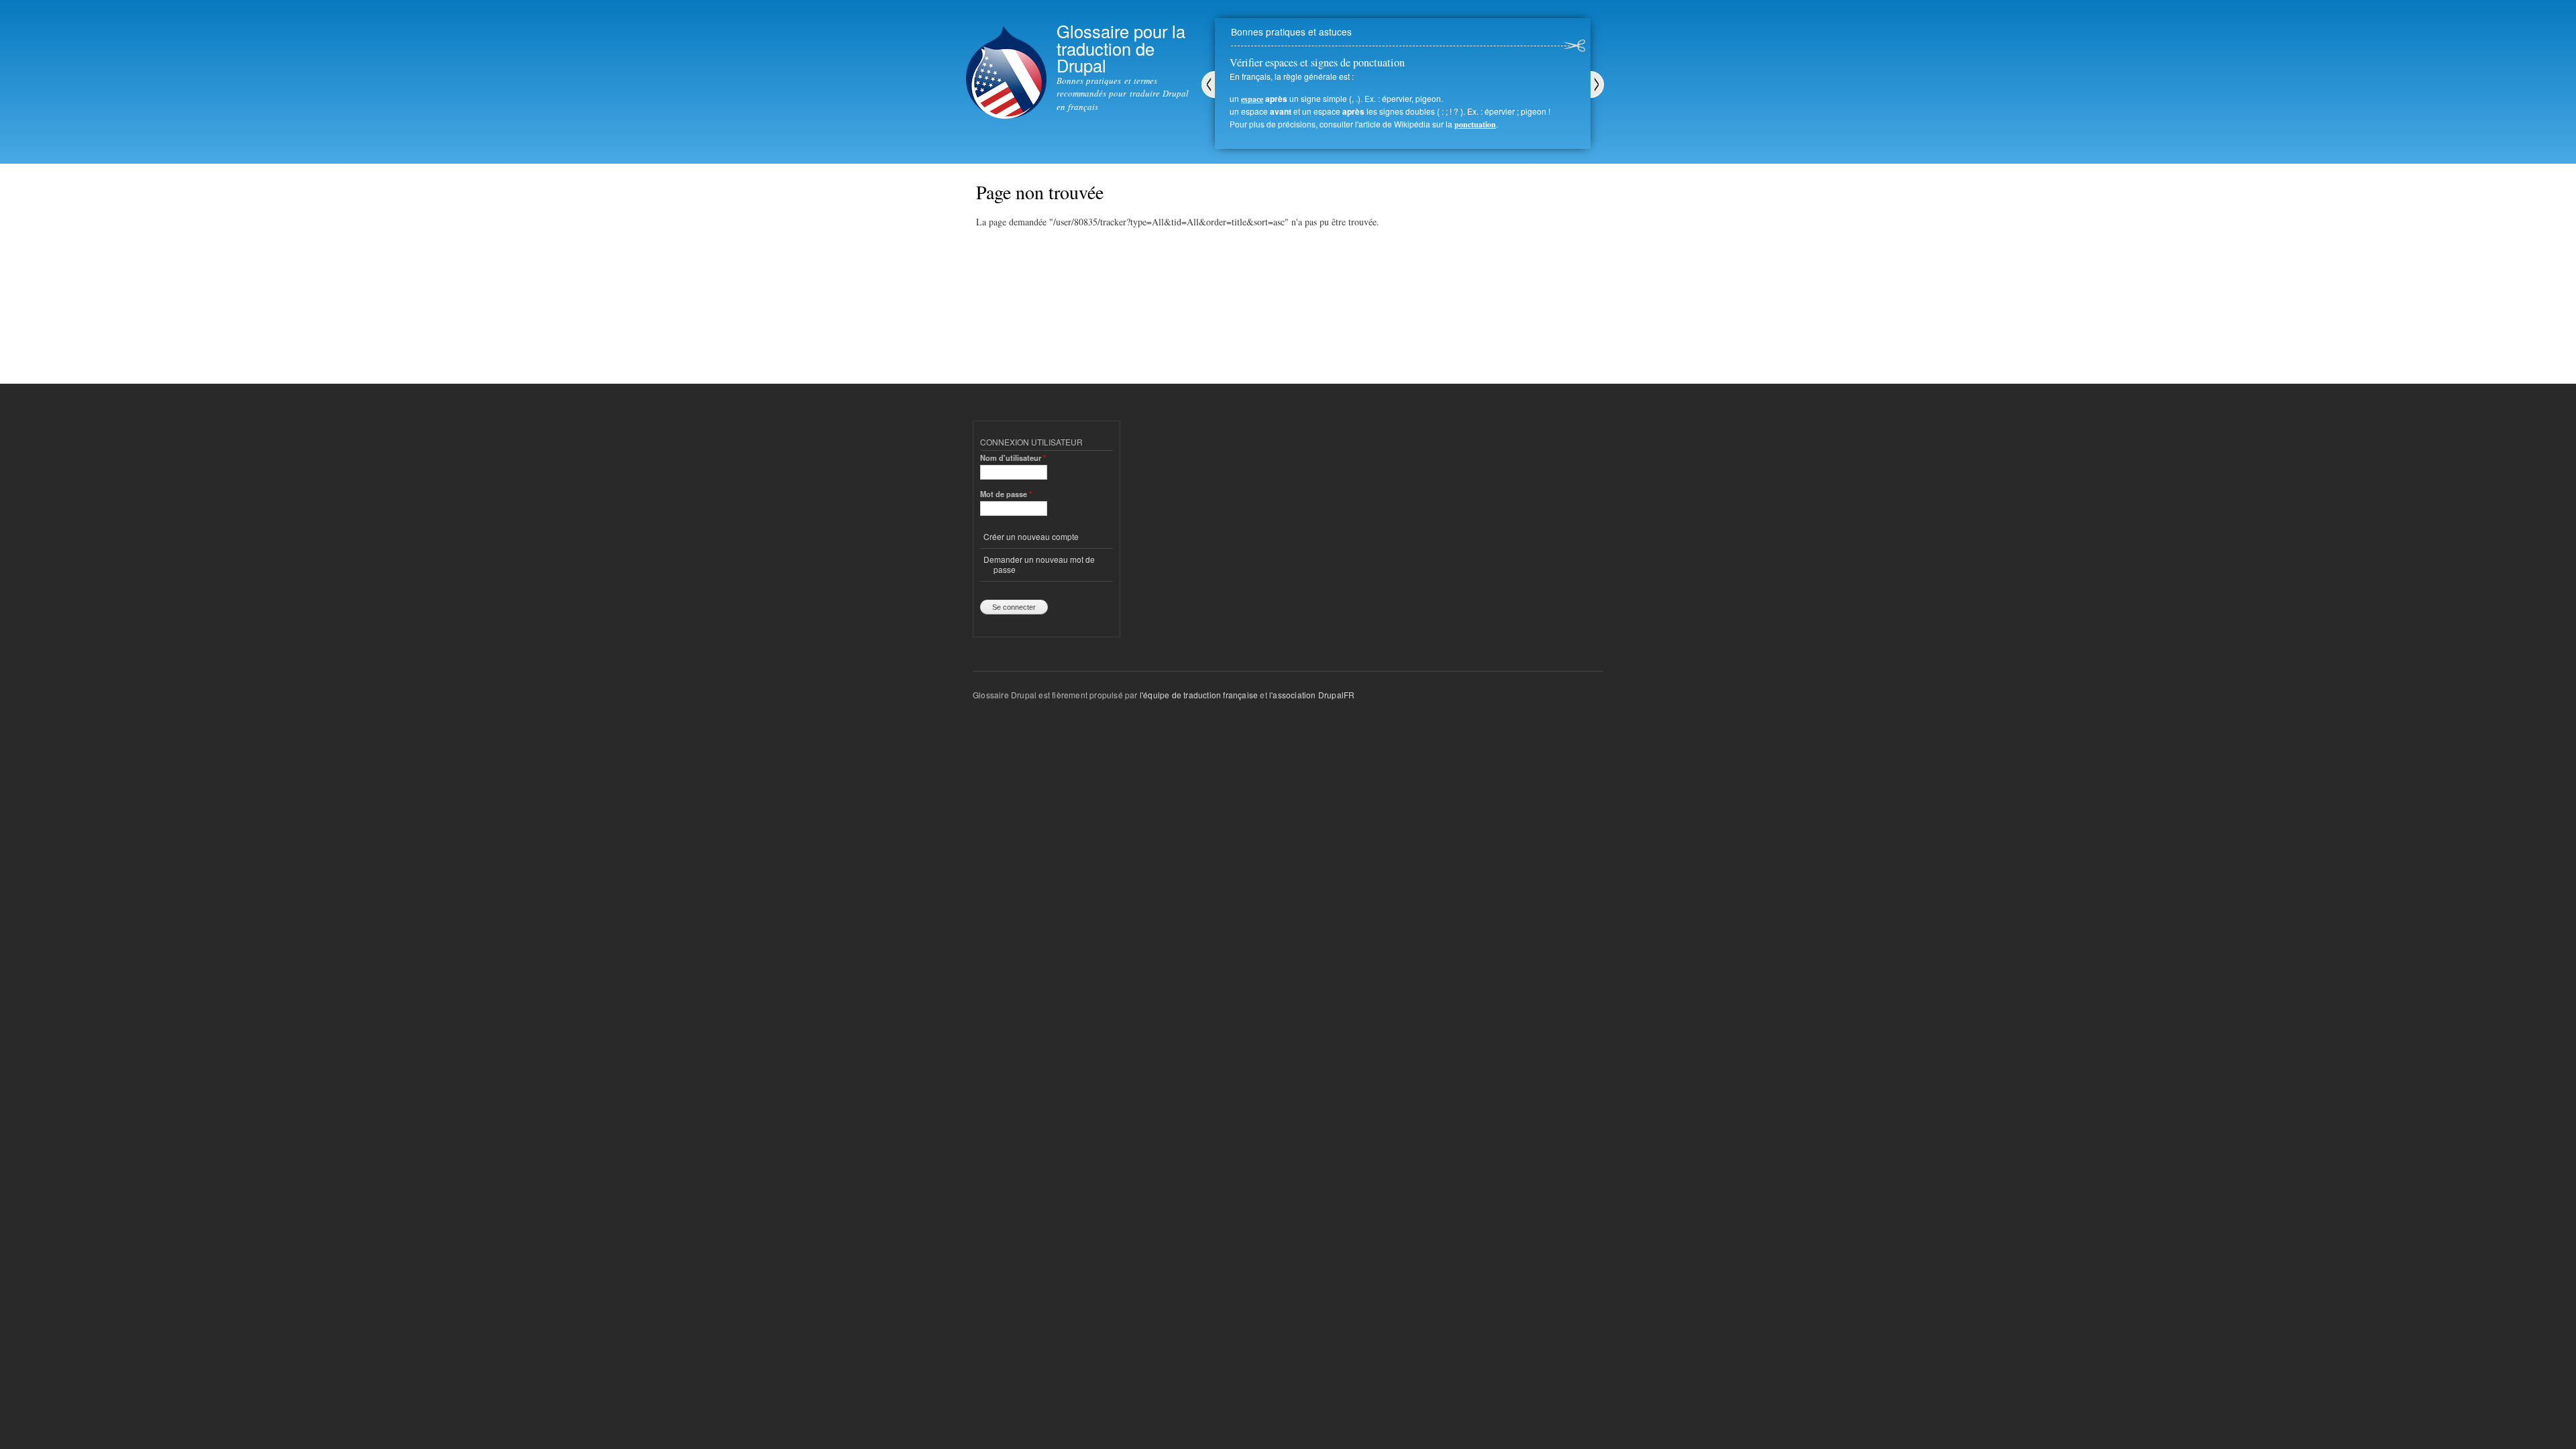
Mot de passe (1006, 494)
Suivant (1597, 85)
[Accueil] (1006, 61)
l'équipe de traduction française (1199, 695)
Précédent (1208, 85)
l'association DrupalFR (1312, 695)
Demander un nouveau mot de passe (1039, 564)
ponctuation (1475, 124)
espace (1252, 99)
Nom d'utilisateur (1013, 458)
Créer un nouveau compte (1031, 536)
